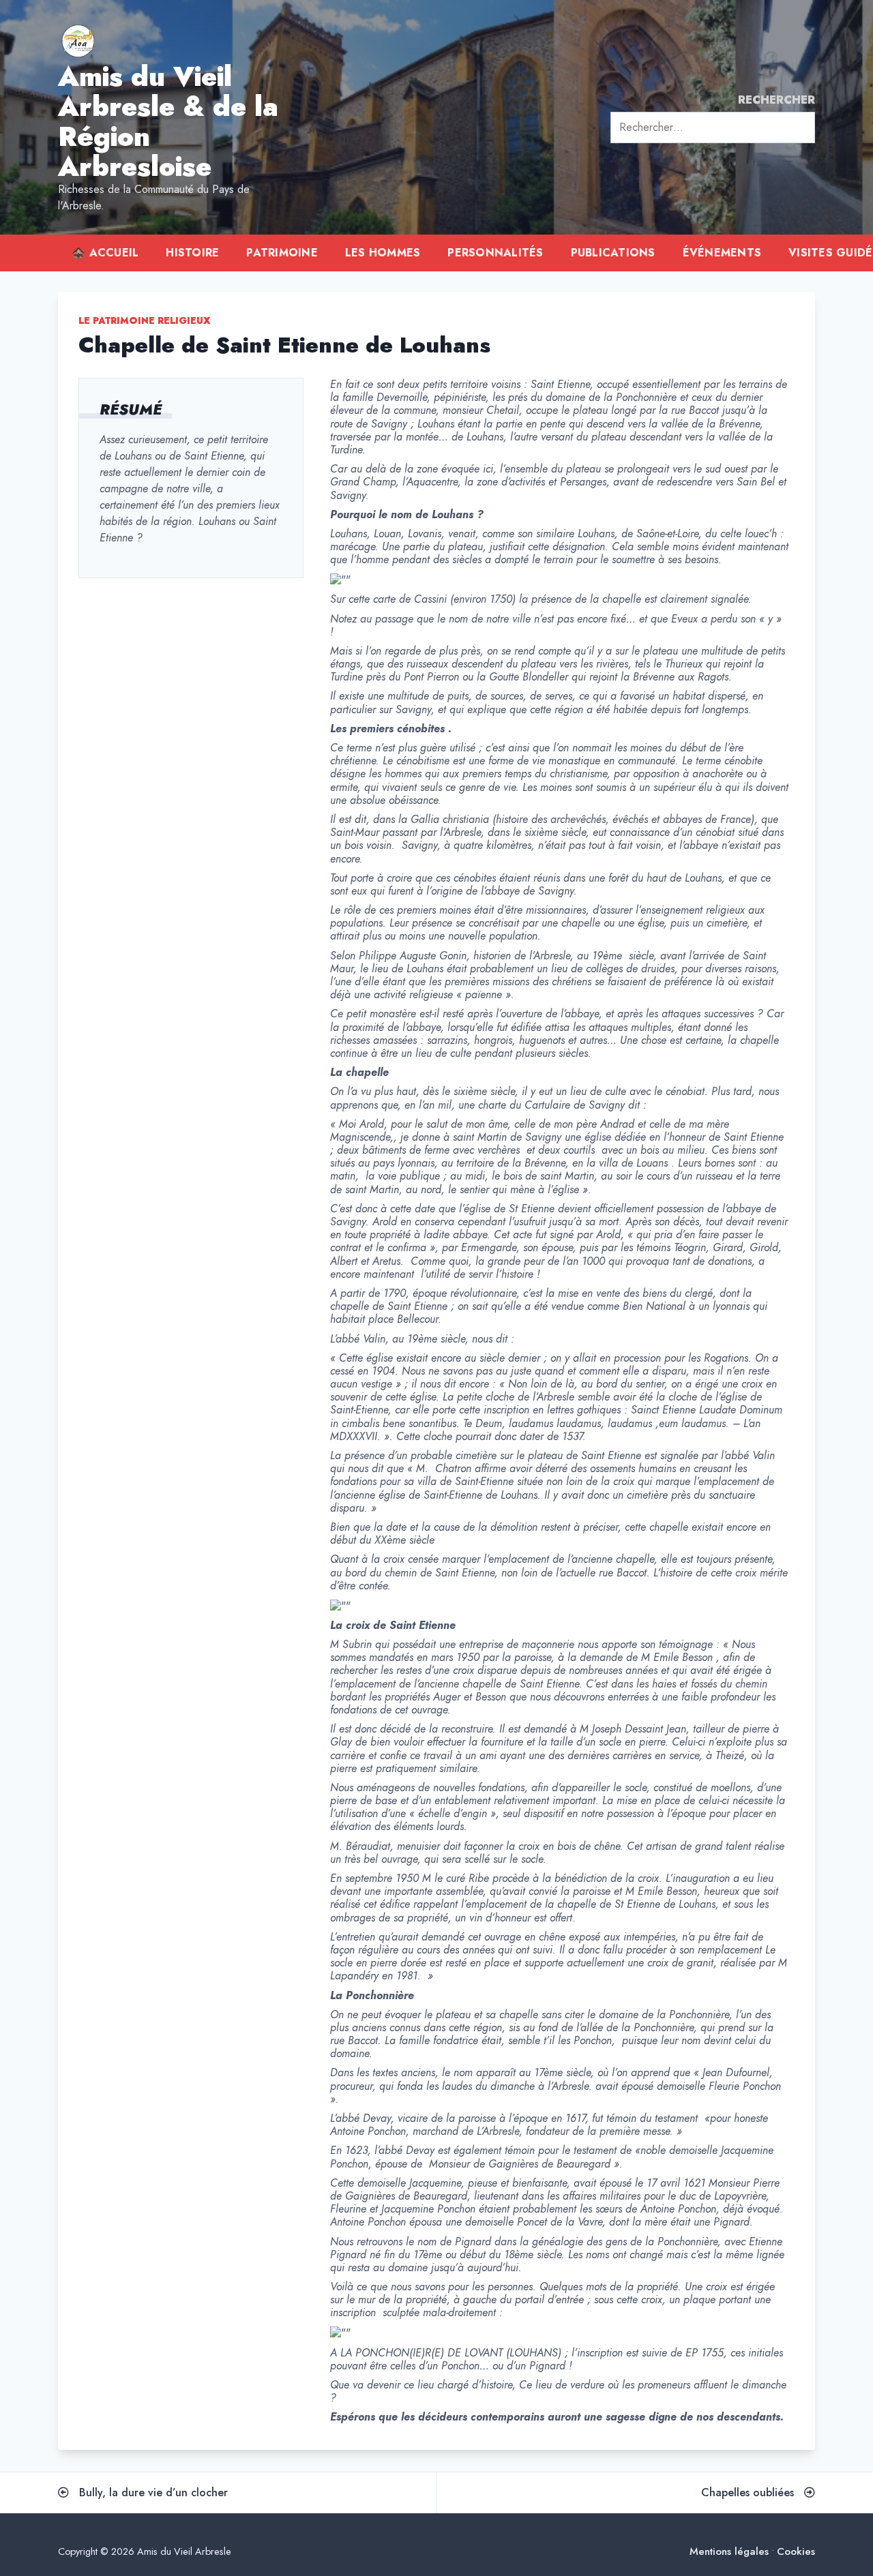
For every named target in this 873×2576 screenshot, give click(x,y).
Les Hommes (383, 253)
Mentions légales (729, 2552)
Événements (722, 253)
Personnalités (495, 253)
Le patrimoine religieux (144, 320)
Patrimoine (282, 253)
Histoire (192, 253)
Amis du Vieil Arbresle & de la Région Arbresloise (168, 121)
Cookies (796, 2552)
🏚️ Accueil (105, 253)
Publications (613, 253)
